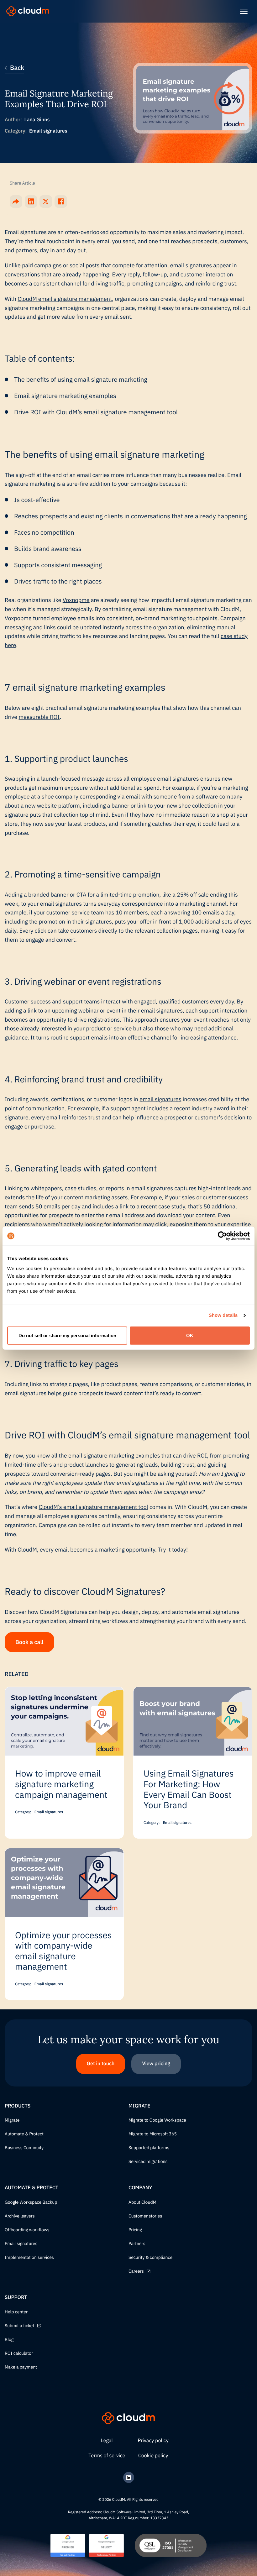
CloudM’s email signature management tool (93, 1507)
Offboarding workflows (27, 2230)
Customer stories (145, 2216)
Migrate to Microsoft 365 (153, 2134)
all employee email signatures (161, 779)
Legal (107, 2441)
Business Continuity (24, 2148)
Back (17, 68)
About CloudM (142, 2202)
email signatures (160, 1099)
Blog (9, 2340)
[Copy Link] (16, 202)
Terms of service (107, 2456)
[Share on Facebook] (61, 202)
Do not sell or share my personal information (67, 1335)
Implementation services (29, 2258)
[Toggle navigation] (244, 11)
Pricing (135, 2230)
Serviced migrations (148, 2162)
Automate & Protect (24, 2134)
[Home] (28, 11)
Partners (137, 2244)
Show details (223, 1315)
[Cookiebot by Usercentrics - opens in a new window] (222, 1236)
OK (190, 1335)
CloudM (27, 1550)
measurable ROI (39, 717)
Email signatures (48, 131)
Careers (136, 2271)
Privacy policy (153, 2441)
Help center (16, 2312)
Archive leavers (20, 2216)
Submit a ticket (19, 2326)
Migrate (12, 2120)
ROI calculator (19, 2353)
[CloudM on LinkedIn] (129, 2477)
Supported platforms (149, 2148)
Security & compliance (150, 2258)
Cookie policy (153, 2456)
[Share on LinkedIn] (31, 202)
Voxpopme (76, 600)
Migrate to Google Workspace (157, 2120)
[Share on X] (46, 202)
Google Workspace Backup (31, 2202)
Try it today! (173, 1550)
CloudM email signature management (65, 299)
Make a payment (21, 2367)
